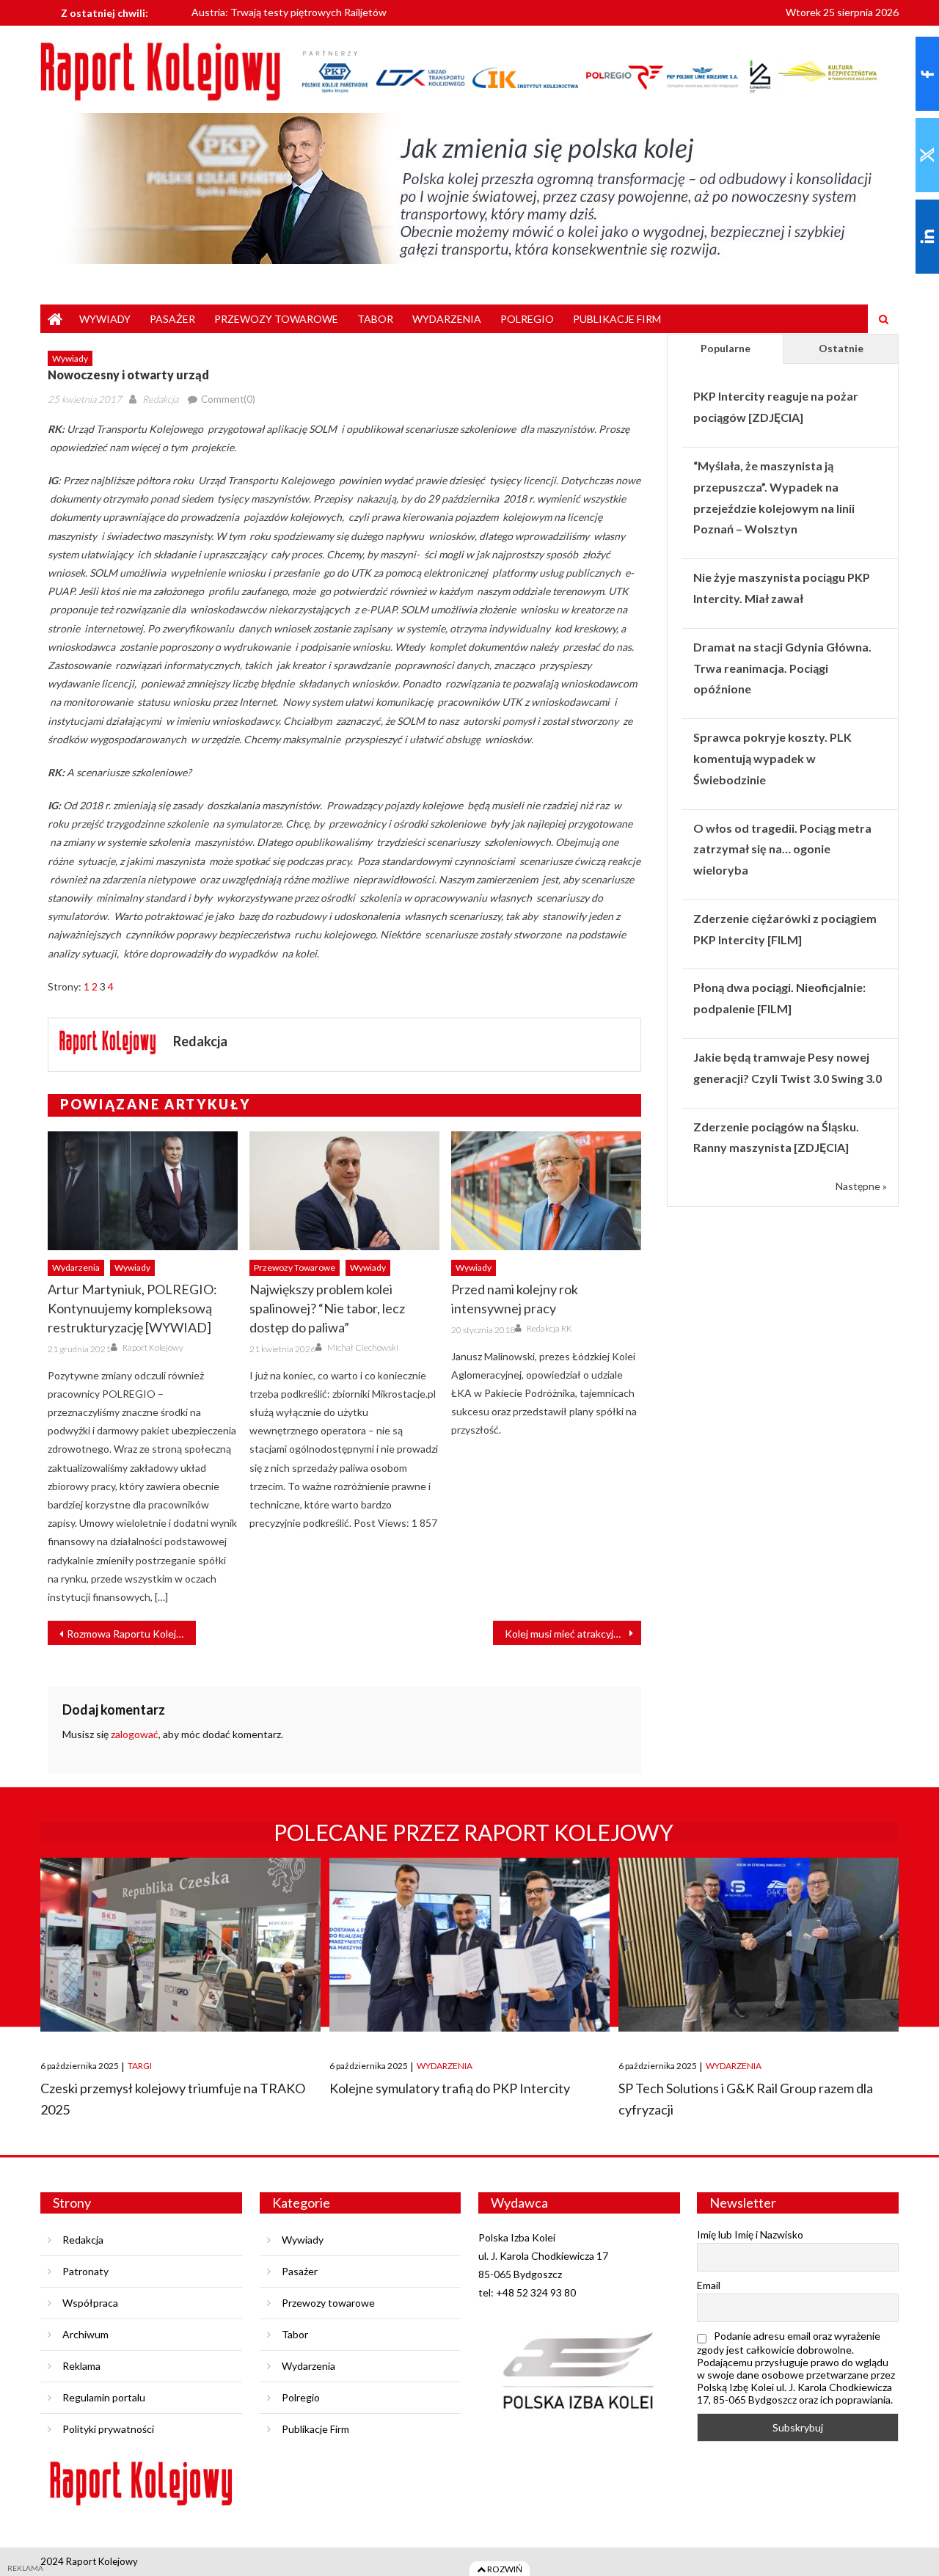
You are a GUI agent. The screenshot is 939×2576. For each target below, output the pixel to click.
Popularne (726, 348)
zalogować (135, 1734)
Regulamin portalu (104, 2397)
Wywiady (105, 319)
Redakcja (160, 399)
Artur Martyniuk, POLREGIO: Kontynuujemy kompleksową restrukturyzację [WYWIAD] (132, 1308)
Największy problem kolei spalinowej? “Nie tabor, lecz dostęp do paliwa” (327, 1308)
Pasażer (172, 319)
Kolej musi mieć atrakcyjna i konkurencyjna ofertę (573, 1634)
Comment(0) (228, 399)
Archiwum (85, 2334)
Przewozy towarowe (276, 319)
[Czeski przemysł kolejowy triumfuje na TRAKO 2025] (180, 1945)
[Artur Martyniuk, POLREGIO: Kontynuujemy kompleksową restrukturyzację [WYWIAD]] (143, 1191)
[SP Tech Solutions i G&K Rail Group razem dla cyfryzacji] (759, 1945)
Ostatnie (841, 348)
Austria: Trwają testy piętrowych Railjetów (289, 11)
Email (709, 2285)
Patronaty (85, 2271)
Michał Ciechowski (363, 1347)
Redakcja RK (549, 1328)
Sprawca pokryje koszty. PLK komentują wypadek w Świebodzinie (772, 758)
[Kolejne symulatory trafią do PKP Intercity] (469, 1945)
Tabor (375, 319)
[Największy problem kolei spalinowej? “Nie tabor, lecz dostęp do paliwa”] (344, 1191)
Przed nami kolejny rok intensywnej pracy (515, 1299)
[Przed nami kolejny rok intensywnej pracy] (546, 1191)
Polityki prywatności (108, 2429)
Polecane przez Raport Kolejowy (474, 1832)
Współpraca (90, 2303)
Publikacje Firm (617, 319)
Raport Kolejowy (153, 1347)
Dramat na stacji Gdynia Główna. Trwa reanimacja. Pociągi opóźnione (782, 668)
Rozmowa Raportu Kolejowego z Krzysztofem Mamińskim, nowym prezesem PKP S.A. (131, 1634)
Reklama (81, 2366)
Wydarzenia (447, 319)
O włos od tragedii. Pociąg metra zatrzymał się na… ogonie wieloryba (782, 849)
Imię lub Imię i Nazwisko (750, 2234)
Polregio (527, 319)
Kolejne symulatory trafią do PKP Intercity (450, 2088)
